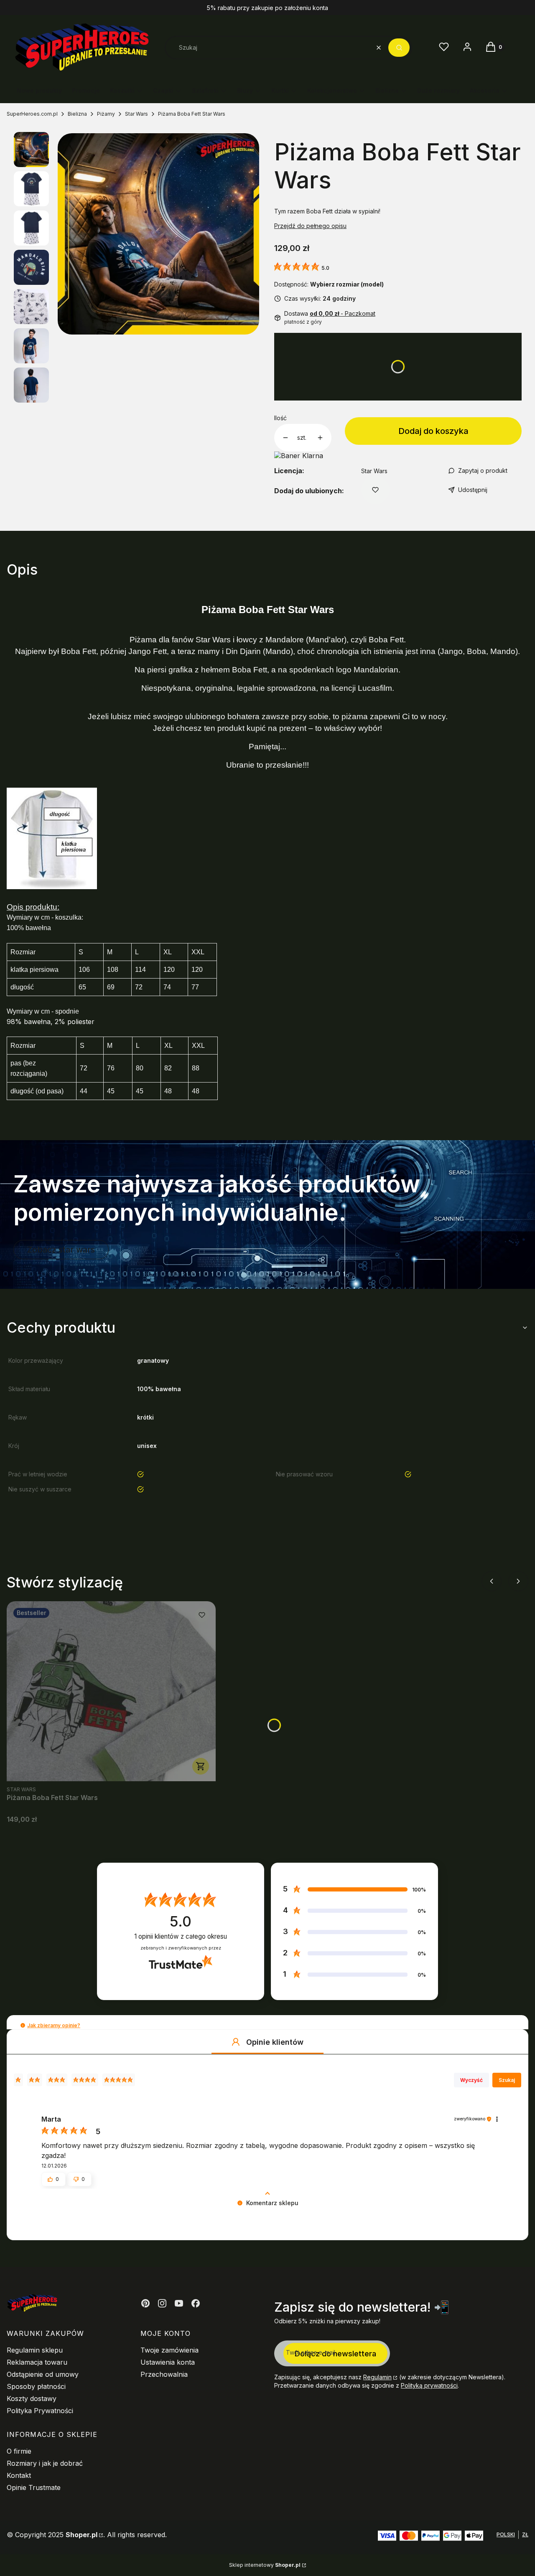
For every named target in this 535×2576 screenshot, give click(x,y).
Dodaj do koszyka (433, 431)
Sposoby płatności (36, 2386)
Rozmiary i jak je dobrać (45, 2463)
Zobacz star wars (61, 1250)
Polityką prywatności (429, 2385)
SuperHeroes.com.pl (32, 114)
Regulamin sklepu (35, 2350)
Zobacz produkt (201, 1766)
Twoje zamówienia (169, 2350)
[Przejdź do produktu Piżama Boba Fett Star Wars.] (111, 1691)
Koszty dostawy (32, 2399)
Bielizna (77, 114)
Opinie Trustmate (34, 2487)
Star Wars (136, 114)
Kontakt (19, 2475)
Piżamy (106, 114)
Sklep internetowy (265, 2565)
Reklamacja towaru (37, 2362)
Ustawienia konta (168, 2362)
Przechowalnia (164, 2374)
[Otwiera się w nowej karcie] (145, 2303)
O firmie (19, 2451)
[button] (399, 48)
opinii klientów (181, 1936)
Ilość (280, 418)
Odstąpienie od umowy (43, 2374)
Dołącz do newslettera (335, 2354)
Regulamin (377, 2377)
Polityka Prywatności (40, 2411)
